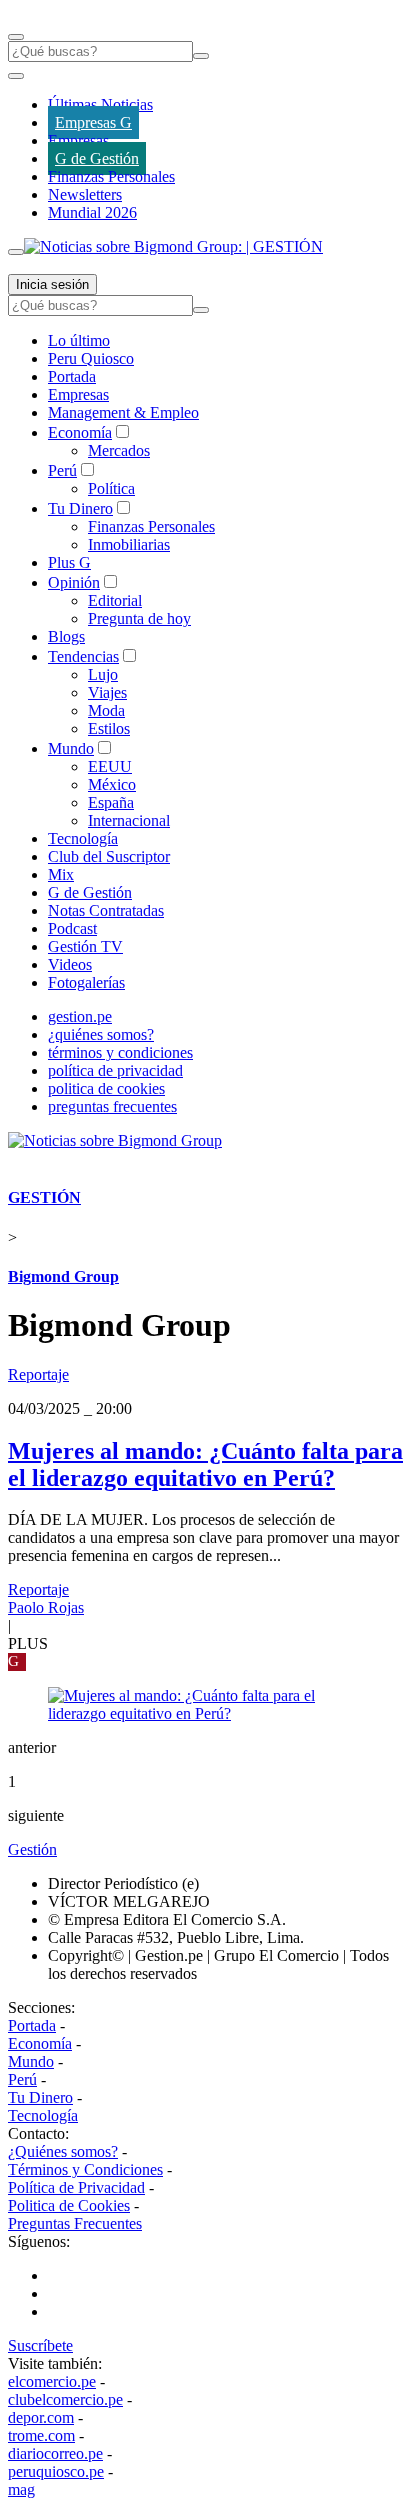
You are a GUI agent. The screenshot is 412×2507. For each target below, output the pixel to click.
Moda (106, 710)
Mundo (71, 748)
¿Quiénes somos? (63, 2151)
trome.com (41, 2435)
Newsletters (85, 194)
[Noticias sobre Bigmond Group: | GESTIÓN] (173, 246)
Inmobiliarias (129, 544)
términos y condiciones (120, 1052)
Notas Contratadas (106, 910)
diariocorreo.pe (55, 2453)
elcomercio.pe (52, 2381)
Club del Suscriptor (109, 856)
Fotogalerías (86, 982)
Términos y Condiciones (85, 2169)
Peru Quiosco (91, 358)
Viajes (107, 692)
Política (111, 488)
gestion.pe (80, 1016)
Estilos (109, 728)
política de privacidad (115, 1070)
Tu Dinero (80, 508)
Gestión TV (85, 946)
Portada (72, 376)
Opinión (74, 582)
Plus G (69, 562)
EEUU (110, 766)
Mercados (119, 450)
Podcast (72, 928)
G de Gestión (97, 158)
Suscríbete (40, 2345)
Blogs (66, 636)
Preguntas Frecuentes (75, 2223)
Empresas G (93, 122)
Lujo (103, 674)
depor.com (41, 2417)
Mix (61, 874)
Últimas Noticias (100, 104)
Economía (80, 432)
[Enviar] (201, 56)
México (112, 784)
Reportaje (38, 1374)
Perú (62, 470)
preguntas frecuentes (112, 1106)
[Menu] (16, 37)
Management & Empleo (123, 412)
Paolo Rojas (46, 1607)
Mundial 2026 (92, 212)
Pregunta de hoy (139, 618)
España (111, 802)
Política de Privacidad (76, 2187)
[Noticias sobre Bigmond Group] (115, 1140)
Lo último (79, 340)
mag (21, 2489)
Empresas (78, 140)
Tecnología (83, 838)
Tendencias (83, 656)
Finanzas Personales (111, 176)
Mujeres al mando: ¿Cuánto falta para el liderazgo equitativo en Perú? (205, 1464)
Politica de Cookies (69, 2205)
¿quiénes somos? (101, 1034)
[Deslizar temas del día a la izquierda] (16, 76)
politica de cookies (106, 1088)
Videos (70, 964)
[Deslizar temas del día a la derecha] (16, 252)
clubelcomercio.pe (65, 2399)
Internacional (129, 820)
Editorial (115, 600)
